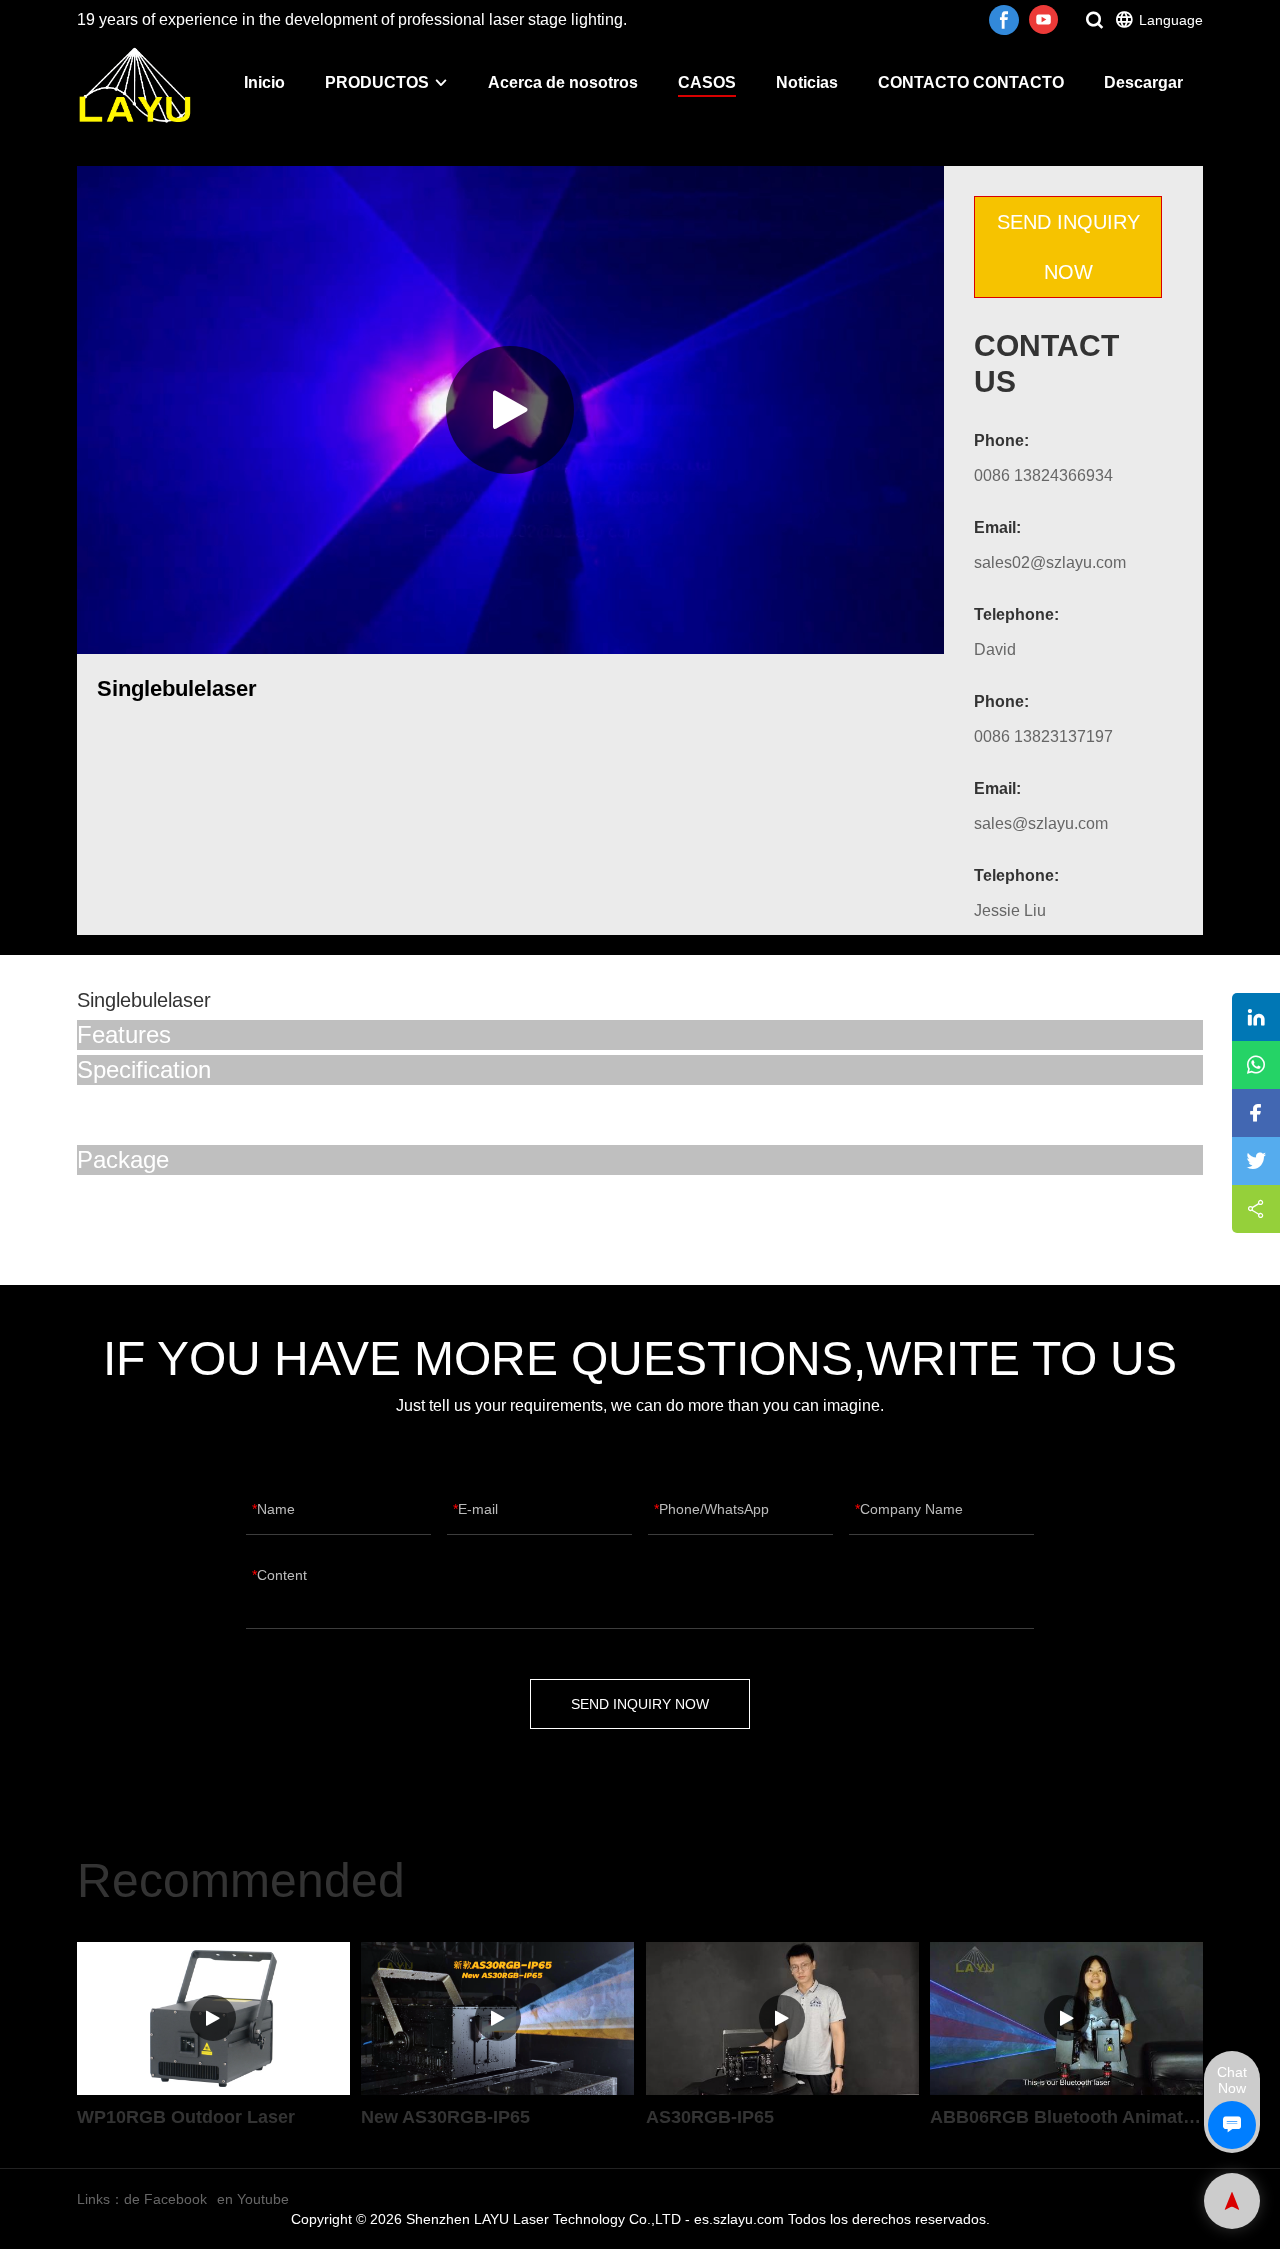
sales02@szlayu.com (1050, 562)
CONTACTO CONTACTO (971, 82)
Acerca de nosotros (563, 82)
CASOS (707, 82)
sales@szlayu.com (1041, 823)
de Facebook (165, 2199)
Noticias (807, 82)
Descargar (1143, 82)
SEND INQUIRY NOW (1068, 247)
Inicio (264, 82)
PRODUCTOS (377, 82)
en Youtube (253, 2199)
